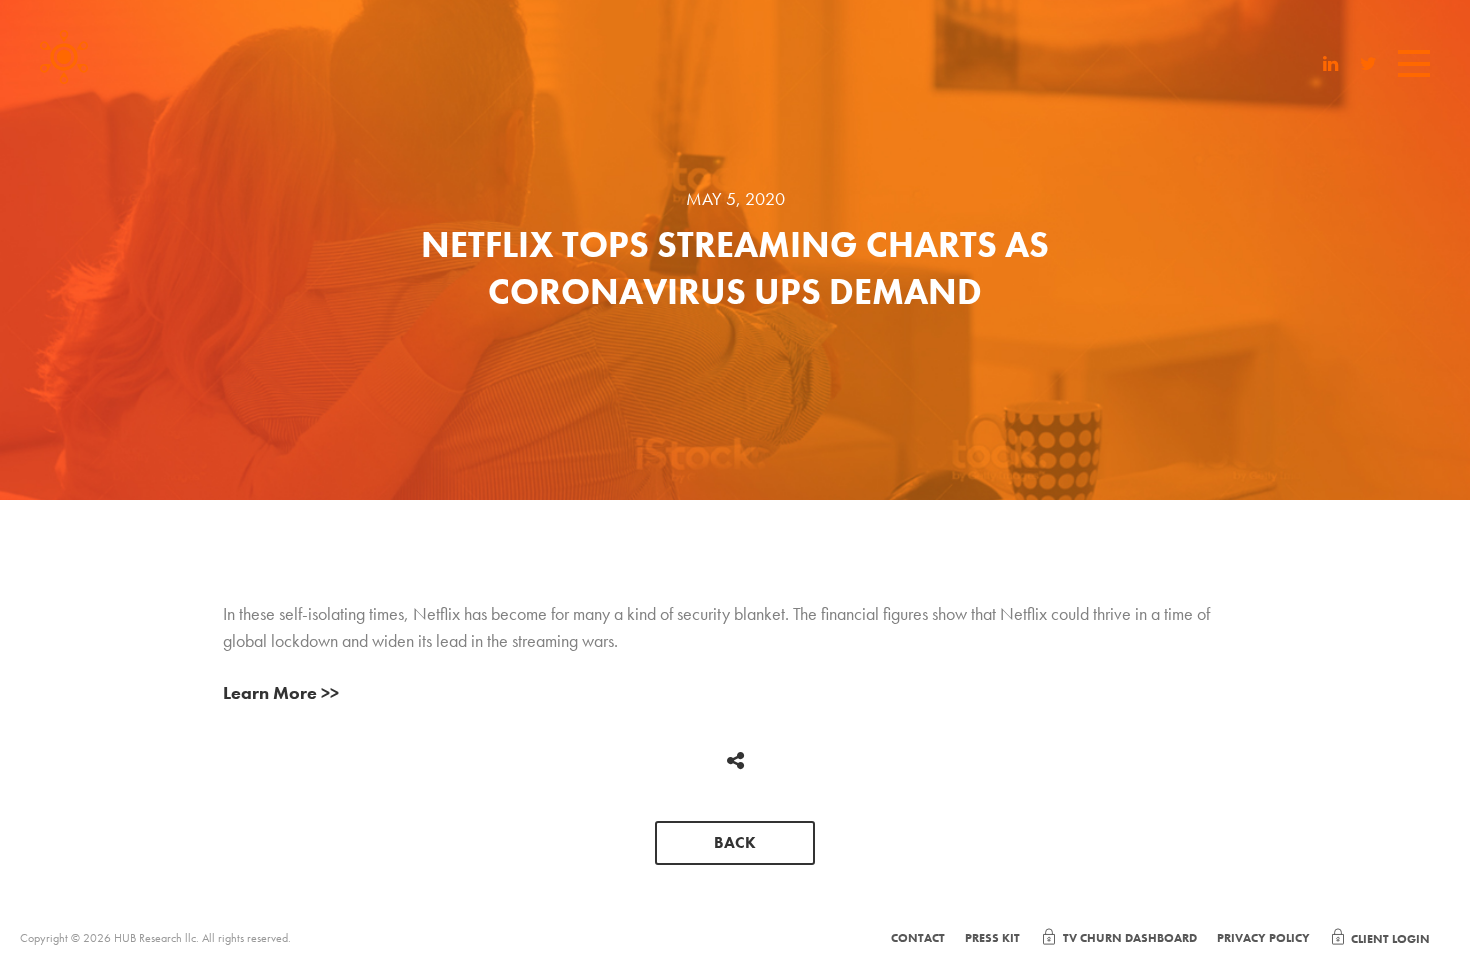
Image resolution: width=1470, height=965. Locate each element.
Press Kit (992, 938)
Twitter (1368, 66)
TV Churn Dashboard (1130, 938)
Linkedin (1331, 66)
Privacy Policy (1263, 938)
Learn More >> (281, 692)
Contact (918, 938)
